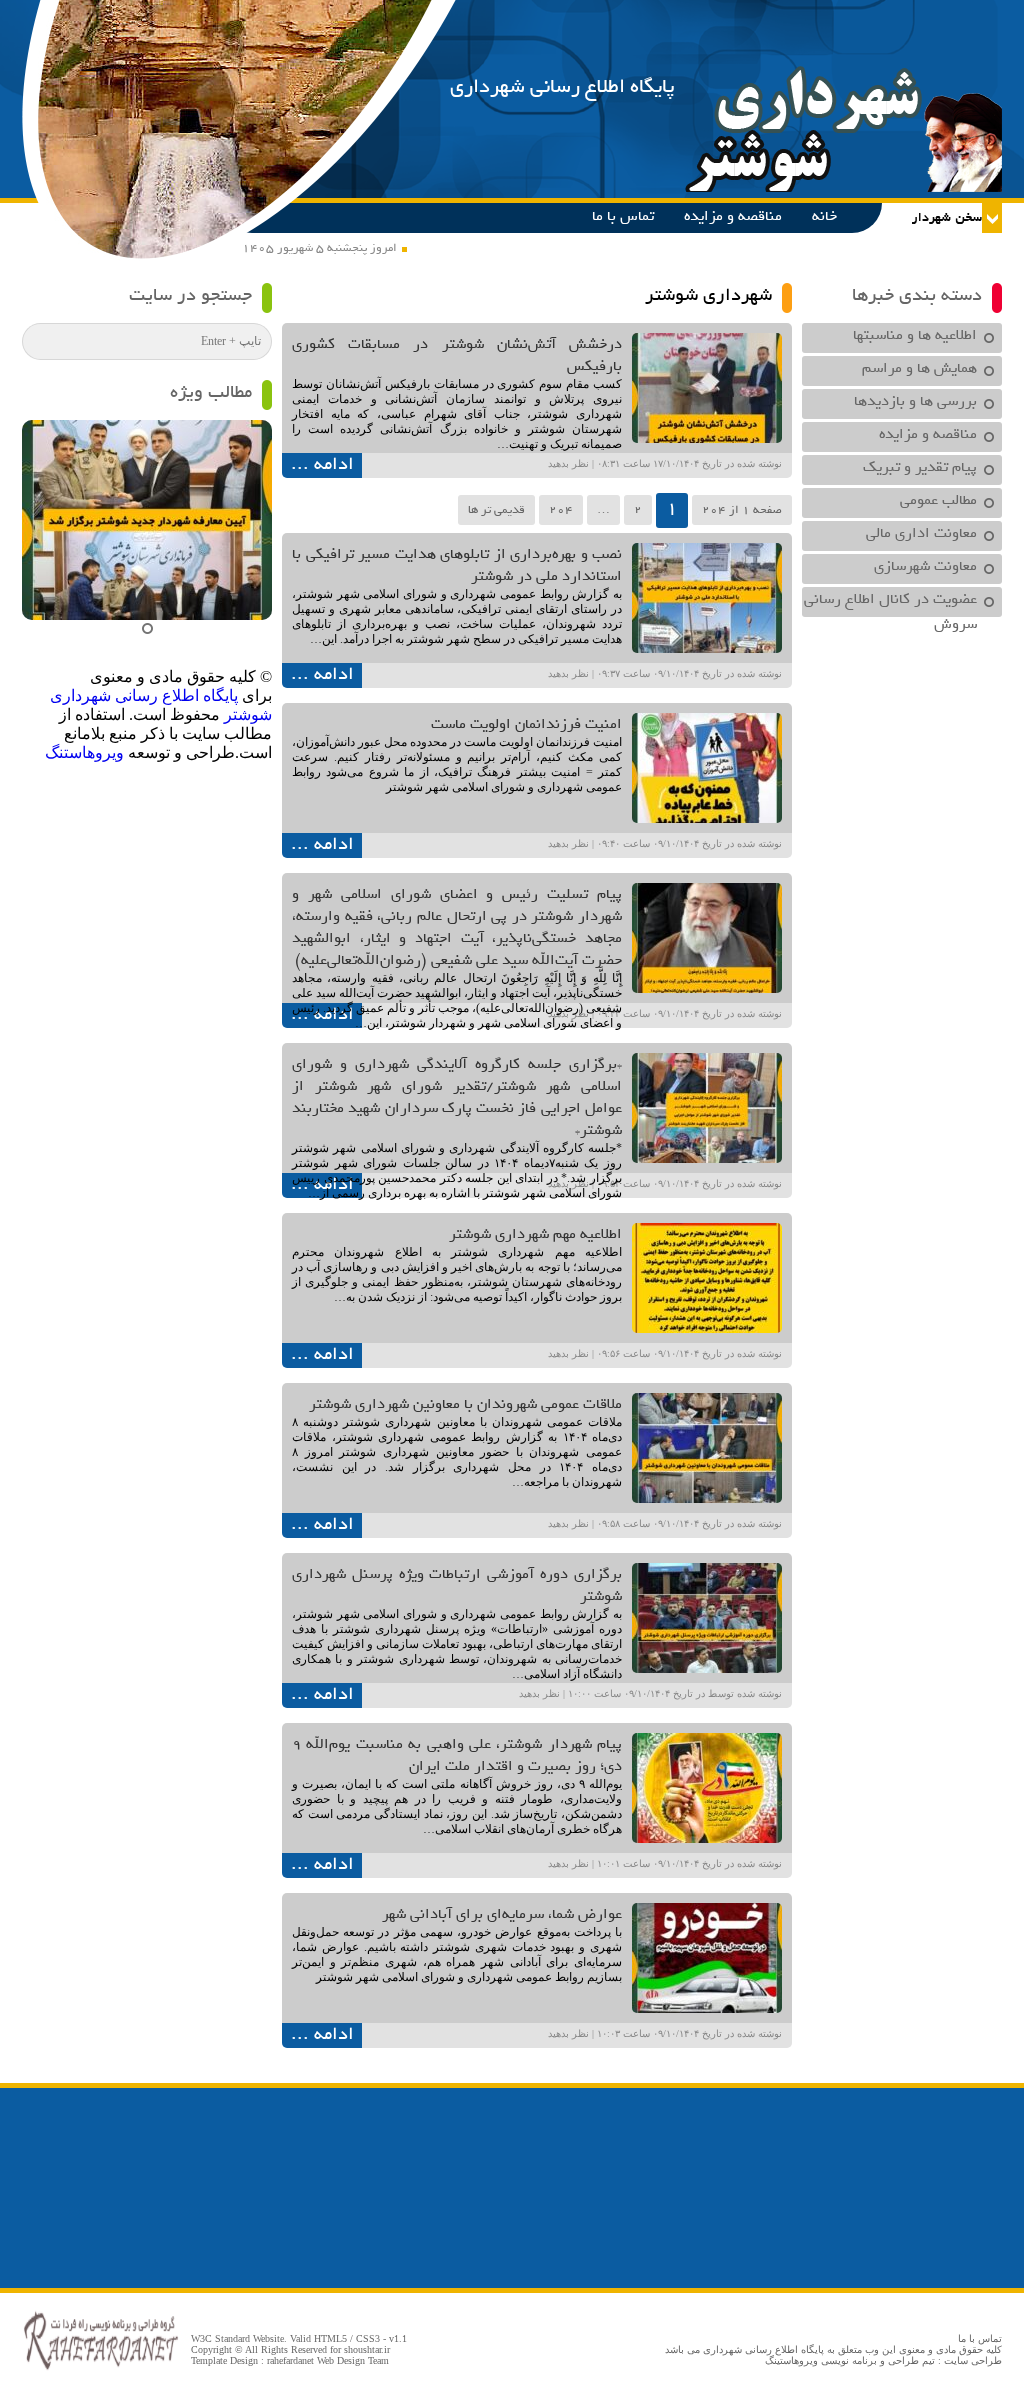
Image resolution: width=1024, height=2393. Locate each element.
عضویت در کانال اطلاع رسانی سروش (890, 602)
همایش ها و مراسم (919, 368)
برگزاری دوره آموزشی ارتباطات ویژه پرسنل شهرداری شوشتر (457, 1585)
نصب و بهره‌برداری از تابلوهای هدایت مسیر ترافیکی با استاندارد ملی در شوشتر (457, 565)
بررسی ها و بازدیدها (915, 401)
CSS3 (368, 2338)
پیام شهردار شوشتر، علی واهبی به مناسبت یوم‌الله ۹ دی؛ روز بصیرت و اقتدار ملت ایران (457, 1755)
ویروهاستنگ (84, 752)
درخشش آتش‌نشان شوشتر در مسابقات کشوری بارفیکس (457, 355)
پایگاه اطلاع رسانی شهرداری (562, 86)
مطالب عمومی (938, 500)
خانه (824, 216)
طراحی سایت (973, 2360)
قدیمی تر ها (496, 510)
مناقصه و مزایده (733, 216)
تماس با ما (623, 216)
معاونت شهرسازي (925, 566)
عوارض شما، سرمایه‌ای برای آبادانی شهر (502, 1914)
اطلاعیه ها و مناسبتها (915, 335)
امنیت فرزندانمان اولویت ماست (526, 724)
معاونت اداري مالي (921, 533)
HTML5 (330, 2338)
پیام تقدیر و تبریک (920, 467)
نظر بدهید (568, 463)
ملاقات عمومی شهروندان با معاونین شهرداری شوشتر (465, 1404)
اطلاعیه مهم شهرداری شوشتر (535, 1234)
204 (561, 510)
